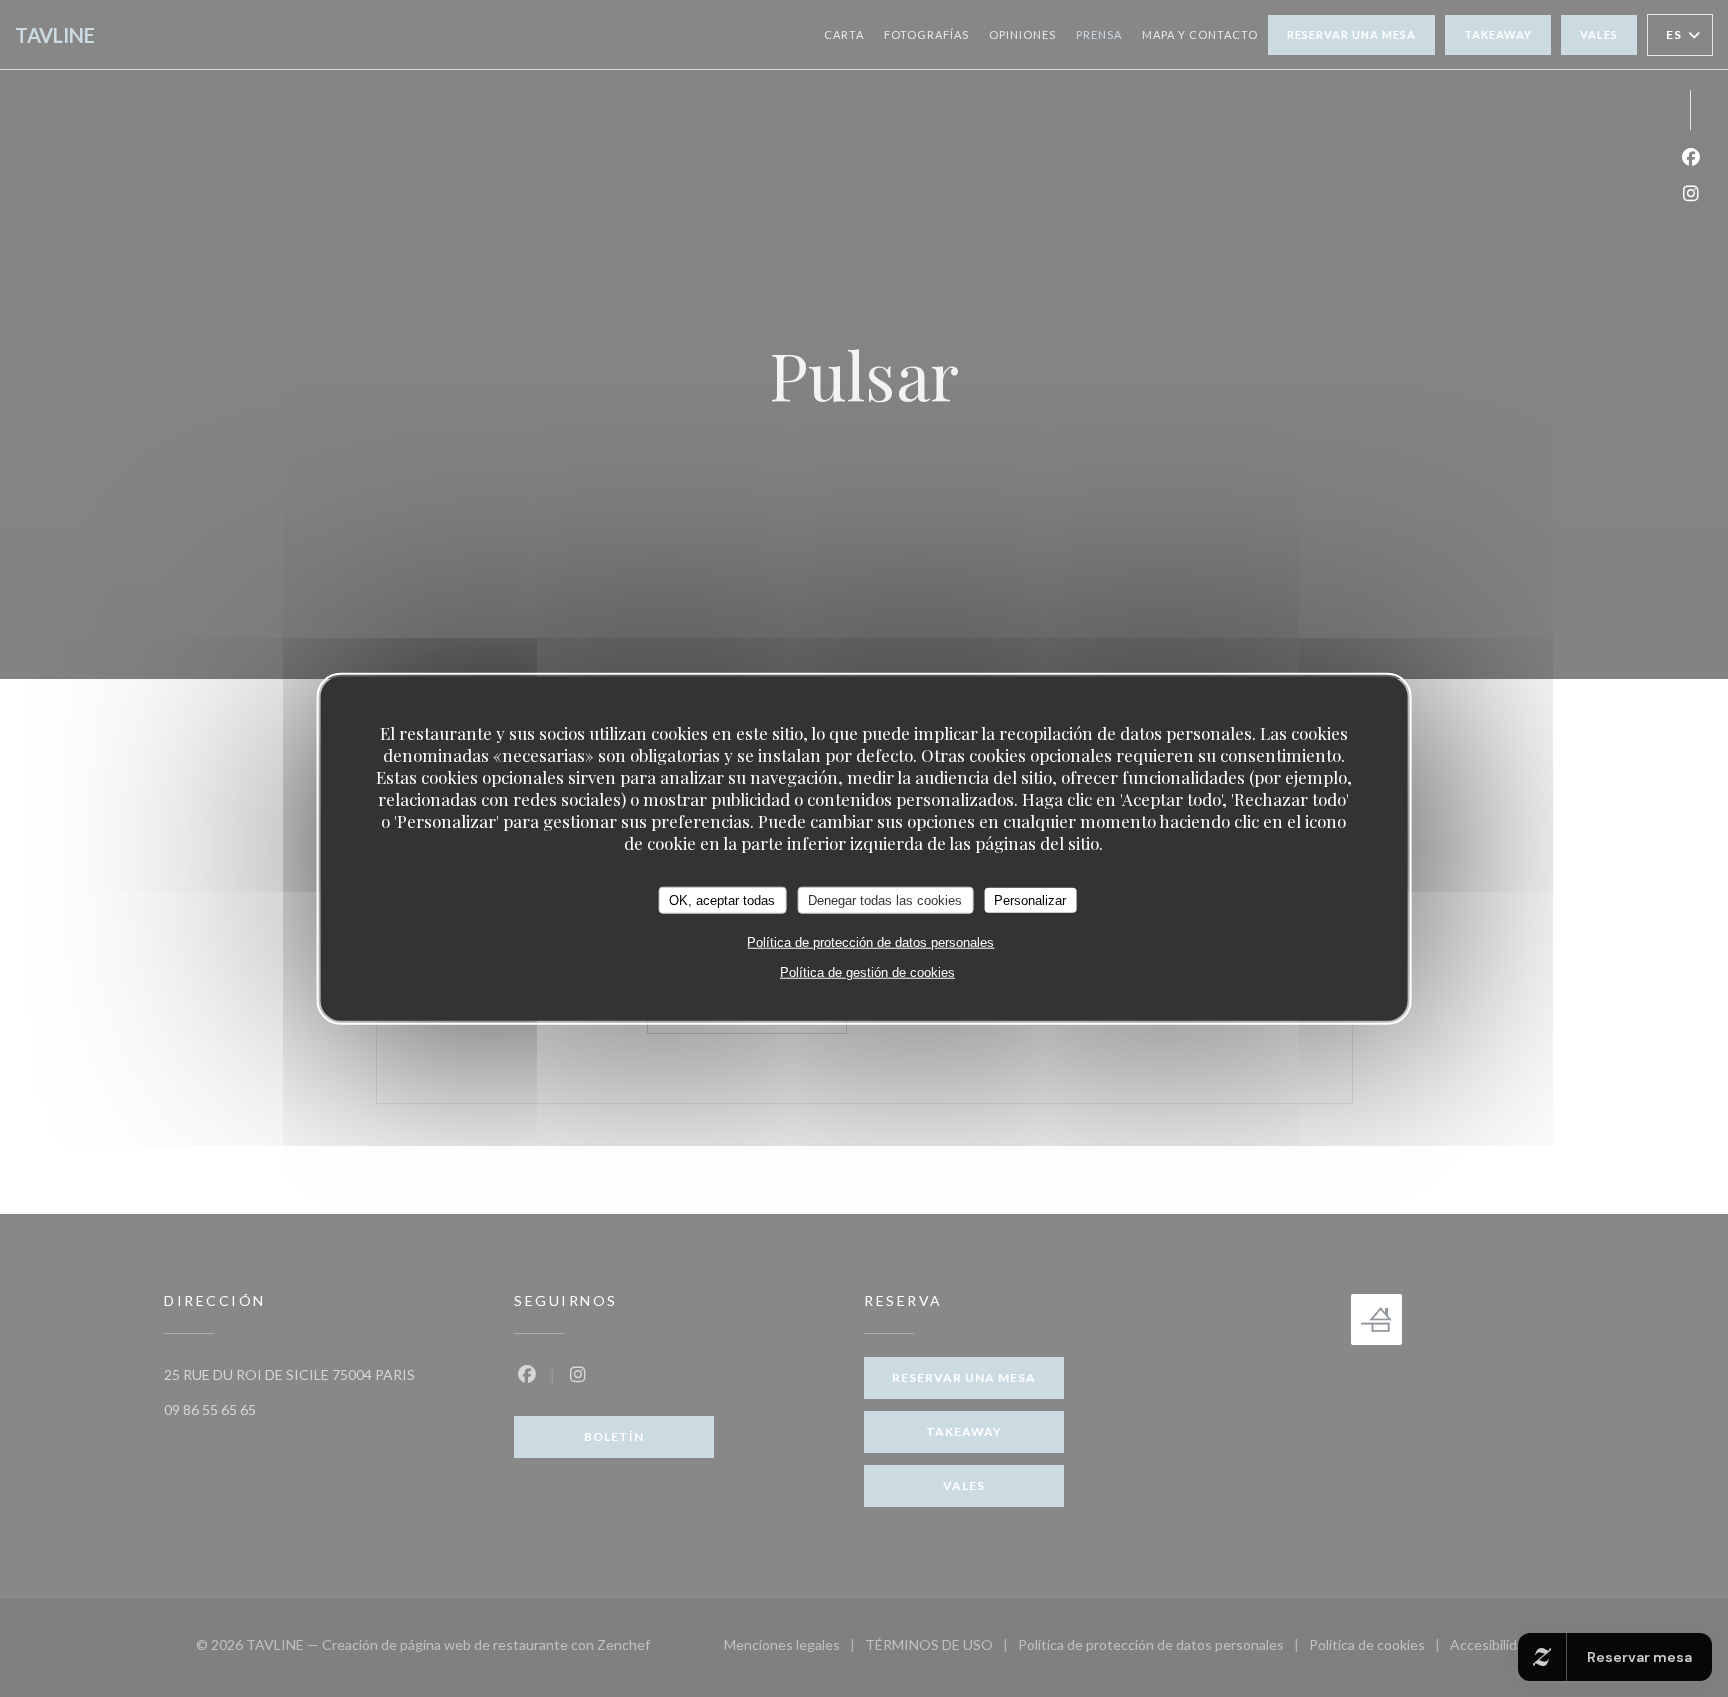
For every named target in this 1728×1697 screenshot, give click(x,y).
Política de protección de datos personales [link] (870, 942)
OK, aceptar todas (722, 899)
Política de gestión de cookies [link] (867, 972)
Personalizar (1030, 899)
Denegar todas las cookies (885, 899)
